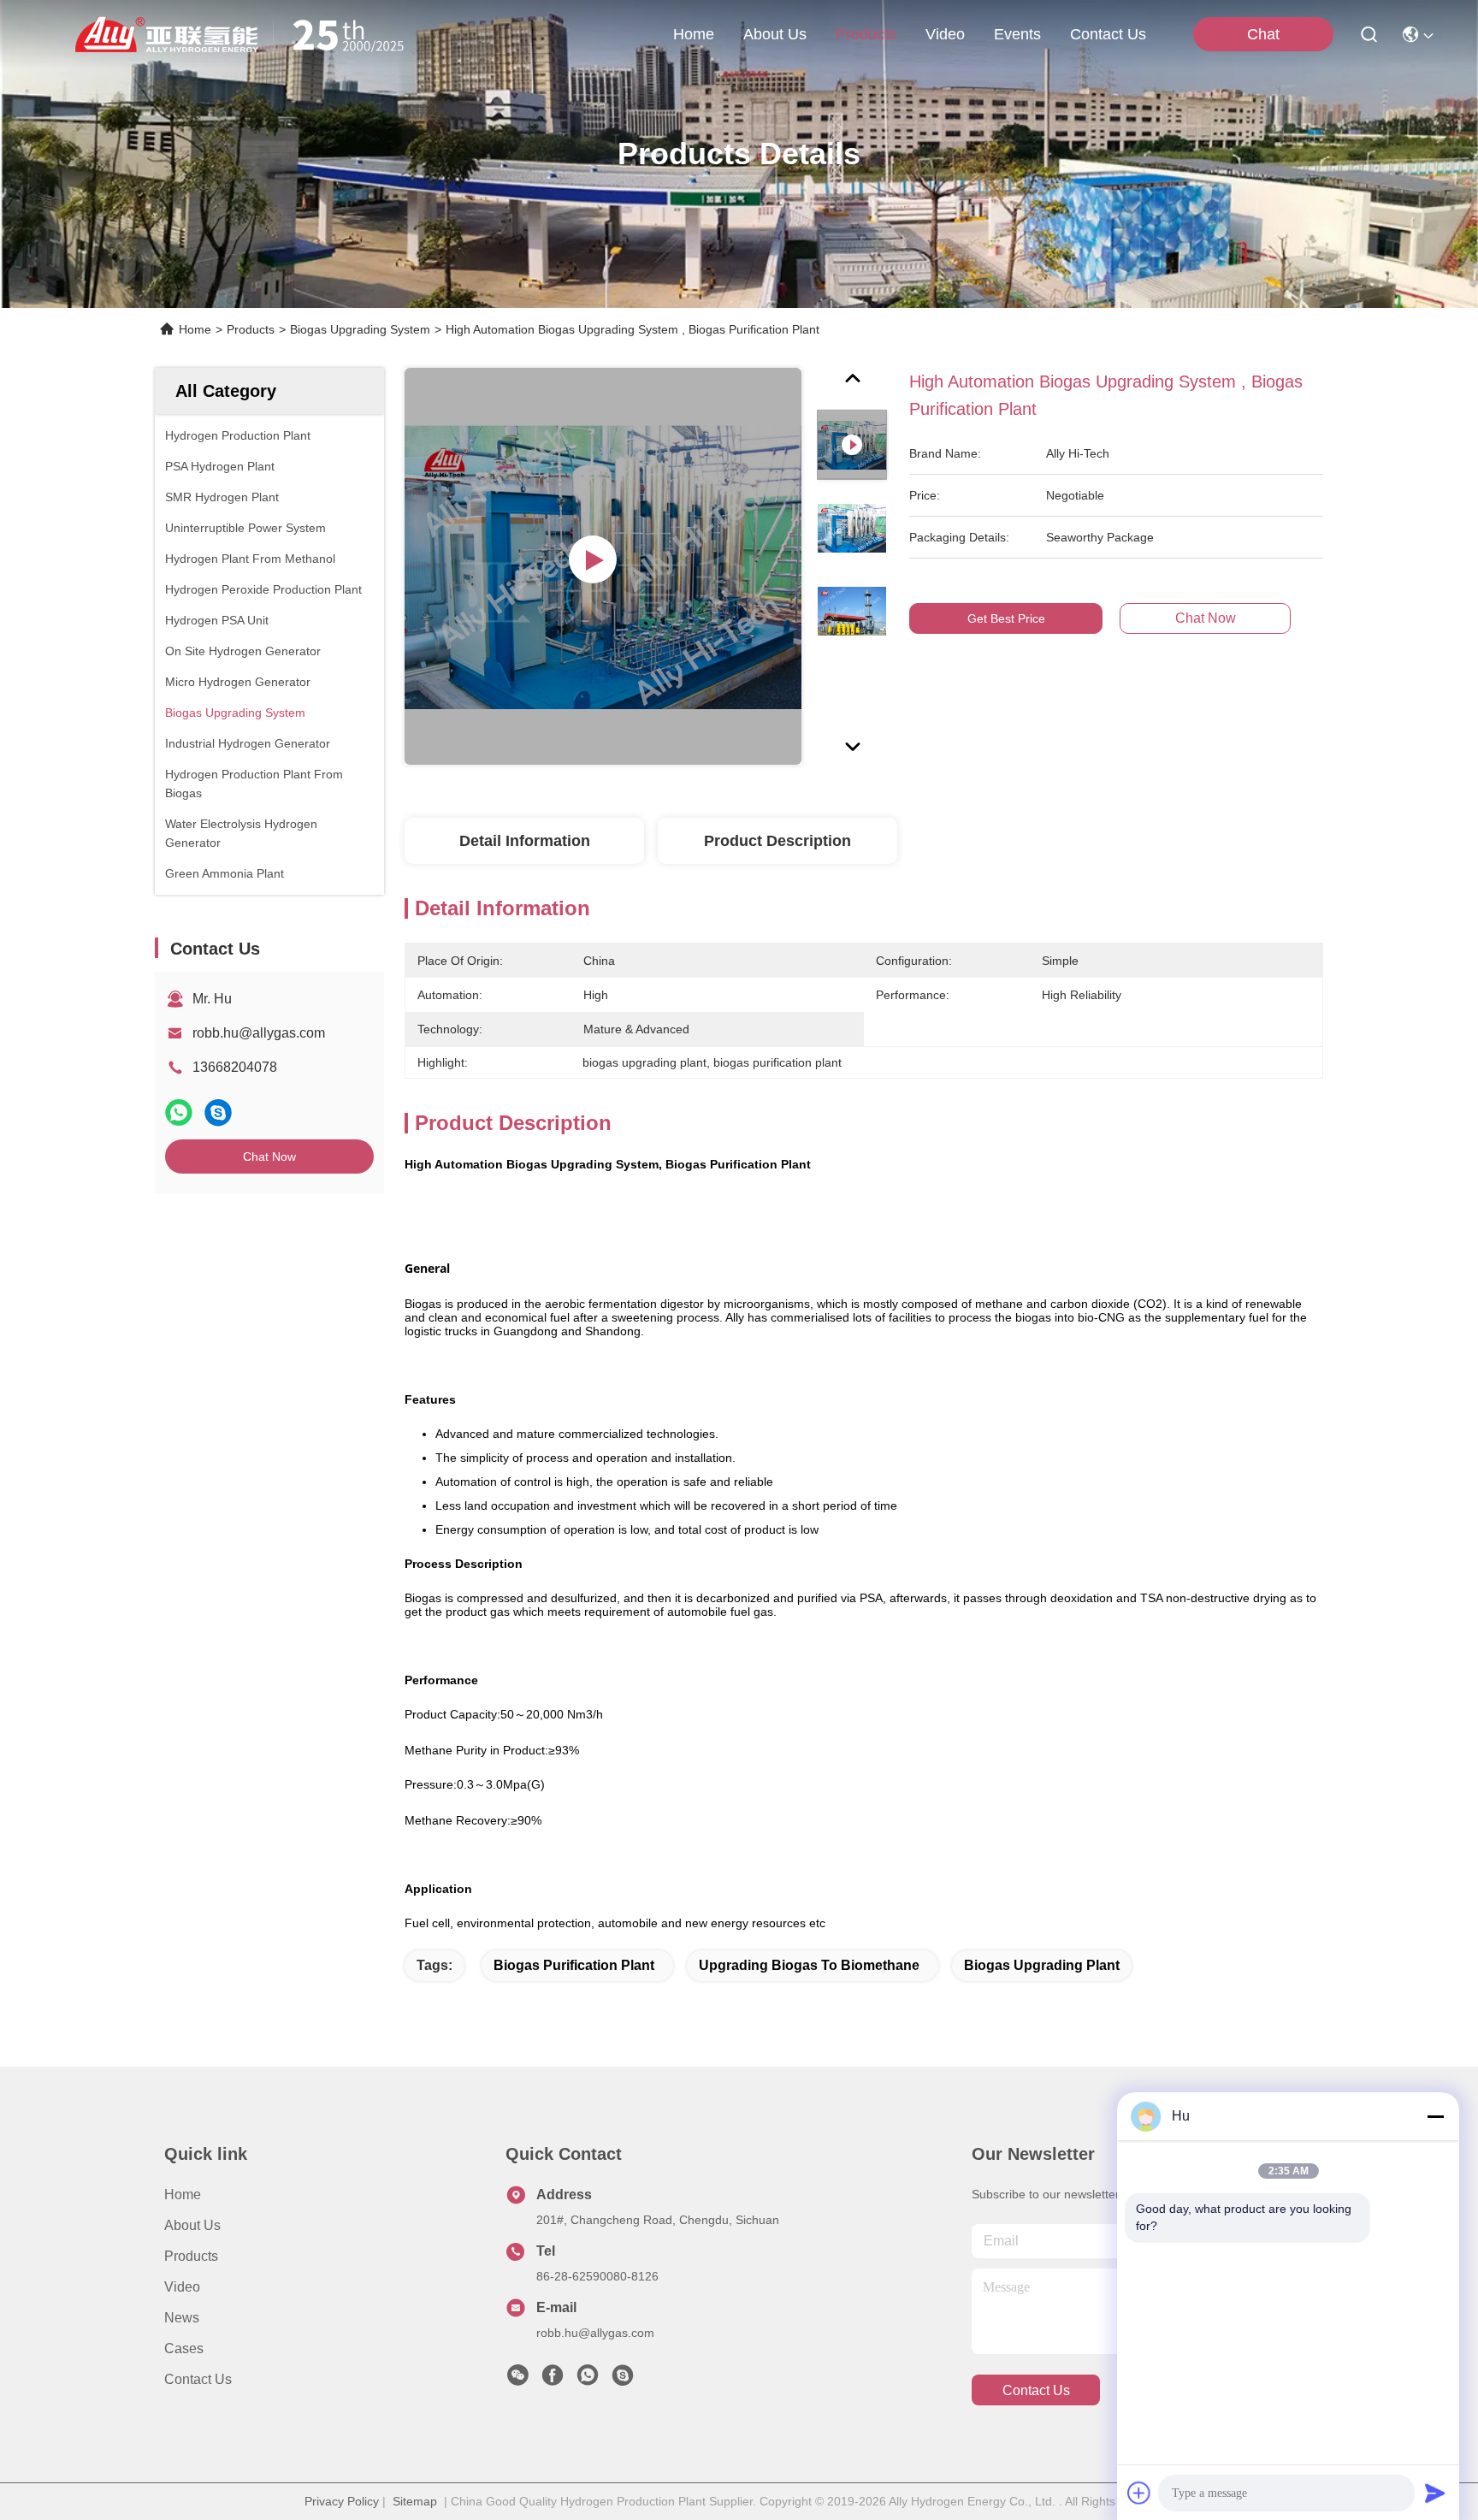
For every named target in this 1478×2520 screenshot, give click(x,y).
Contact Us (198, 2379)
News (182, 2318)
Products (251, 329)
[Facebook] (553, 2380)
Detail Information (525, 841)
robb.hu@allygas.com (259, 1033)
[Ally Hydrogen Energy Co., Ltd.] (246, 34)
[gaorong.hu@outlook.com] (623, 2380)
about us (775, 34)
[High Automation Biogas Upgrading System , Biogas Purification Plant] (603, 566)
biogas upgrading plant (1042, 1965)
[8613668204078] (588, 2380)
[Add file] (1139, 2493)
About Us (192, 2225)
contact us (1108, 34)
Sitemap (415, 2501)
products (866, 34)
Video (182, 2287)
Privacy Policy (342, 2501)
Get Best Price (1006, 618)
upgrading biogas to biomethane (809, 1965)
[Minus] (1435, 2116)
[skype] (218, 1112)
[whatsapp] (179, 1112)
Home (694, 34)
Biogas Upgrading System (360, 329)
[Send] (1435, 2493)
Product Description (777, 841)
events (1017, 34)
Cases (184, 2348)
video (945, 34)
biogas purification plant (574, 1965)
